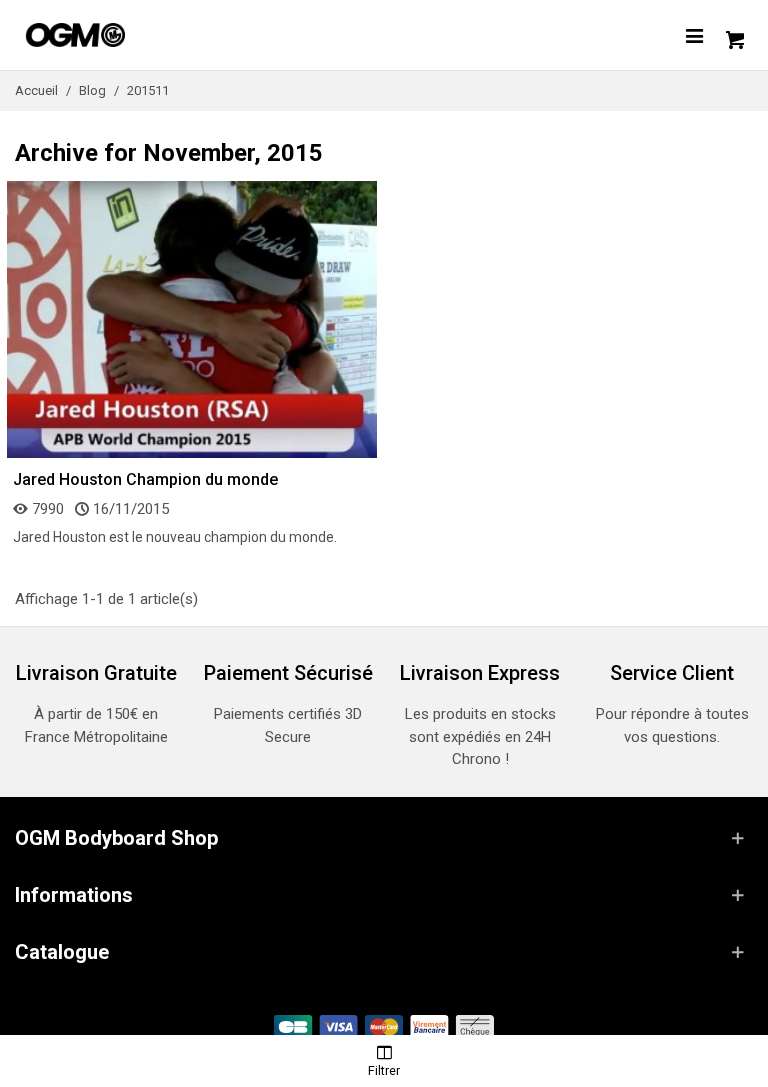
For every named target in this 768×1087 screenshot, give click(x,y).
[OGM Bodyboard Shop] (115, 35)
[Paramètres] (694, 35)
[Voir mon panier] (733, 35)
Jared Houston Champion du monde (145, 479)
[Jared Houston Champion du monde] (192, 318)
